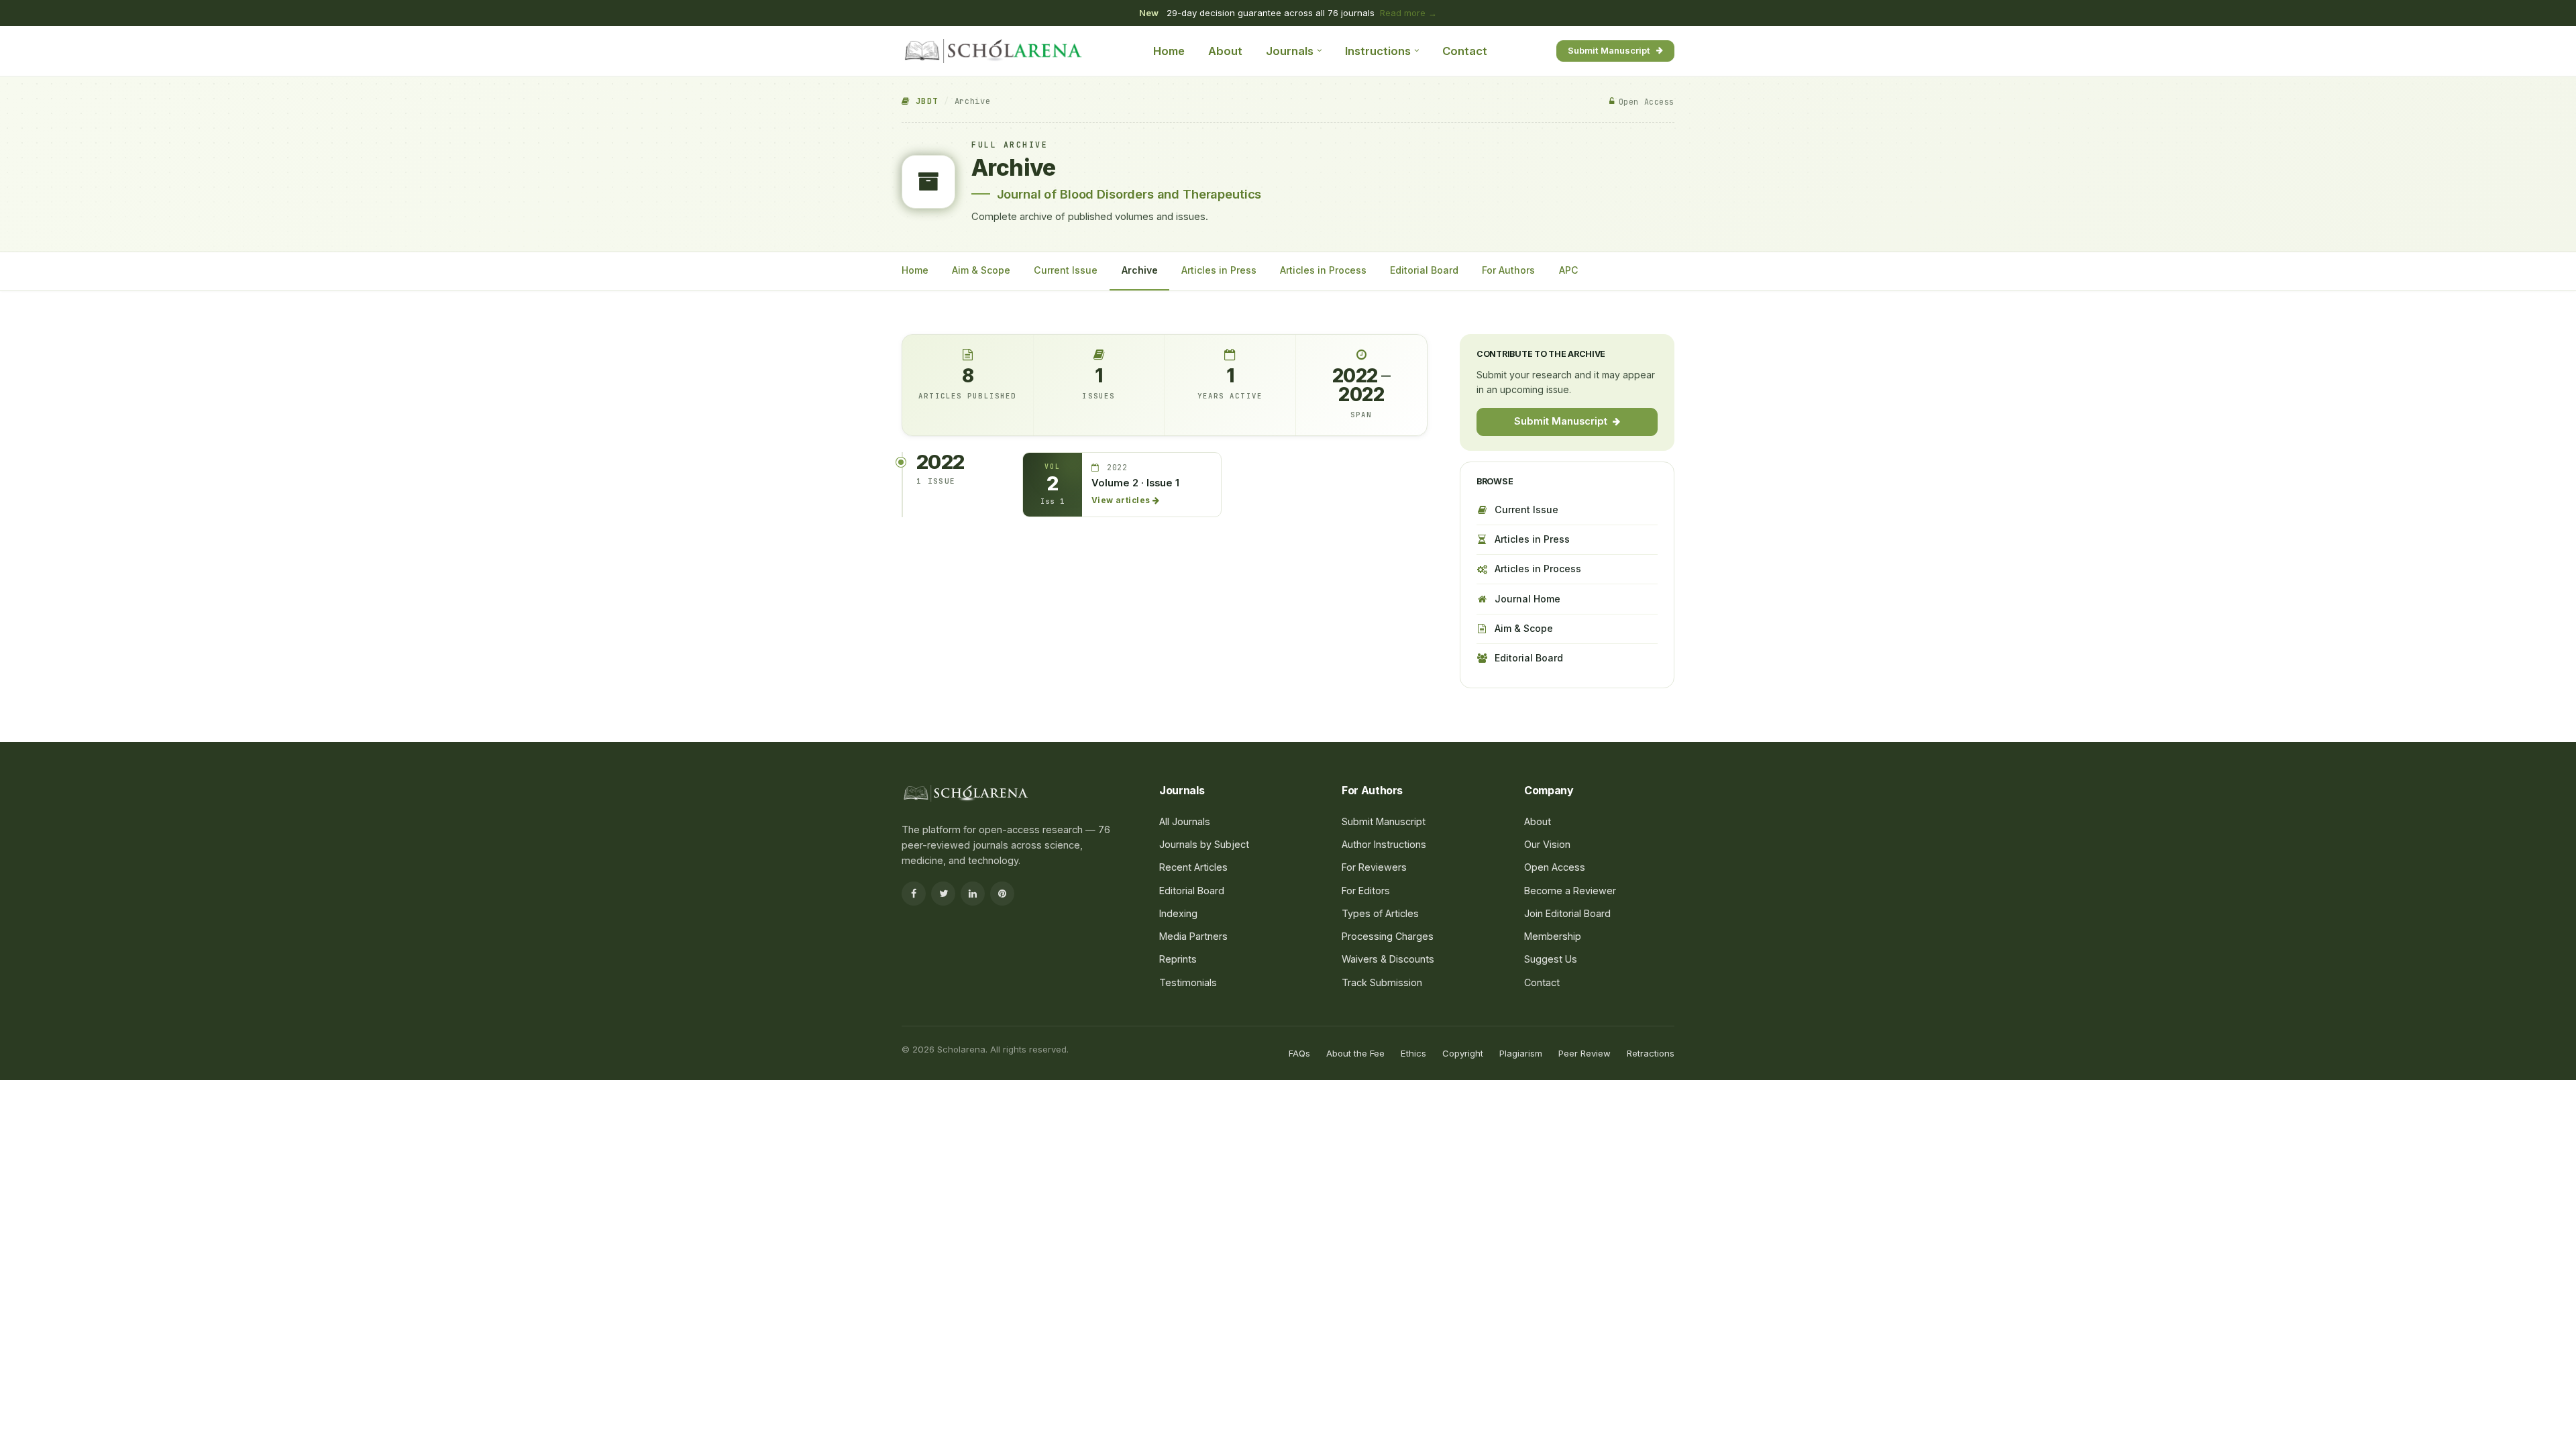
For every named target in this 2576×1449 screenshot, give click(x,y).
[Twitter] (943, 894)
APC (1569, 270)
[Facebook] (914, 894)
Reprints (1178, 959)
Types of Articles (1380, 913)
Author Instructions (1384, 844)
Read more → (1408, 13)
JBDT (924, 101)
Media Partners (1193, 936)
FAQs (1299, 1053)
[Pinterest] (1002, 894)
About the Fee (1355, 1053)
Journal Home (1527, 599)
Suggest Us (1551, 959)
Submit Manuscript (1609, 50)
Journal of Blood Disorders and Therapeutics (1129, 194)
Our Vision (1547, 844)
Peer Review (1585, 1053)
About (1225, 51)
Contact (1465, 51)
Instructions (1378, 51)
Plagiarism (1521, 1053)
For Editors (1366, 891)
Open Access (1555, 867)
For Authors (1508, 270)
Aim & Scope (981, 270)
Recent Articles (1193, 867)
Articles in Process (1323, 270)
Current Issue (1066, 270)
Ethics (1413, 1053)
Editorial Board (1424, 270)
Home (1169, 51)
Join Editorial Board (1567, 913)
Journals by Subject (1204, 844)
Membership (1553, 936)
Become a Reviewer (1570, 891)
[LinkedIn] (973, 894)
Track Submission (1382, 982)
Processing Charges (1388, 936)
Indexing (1178, 913)
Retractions (1651, 1053)
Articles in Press (1219, 270)
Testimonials (1188, 982)
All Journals (1185, 821)
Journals (1290, 51)
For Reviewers (1374, 867)
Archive (1140, 270)
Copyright (1463, 1053)
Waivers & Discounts (1388, 959)
